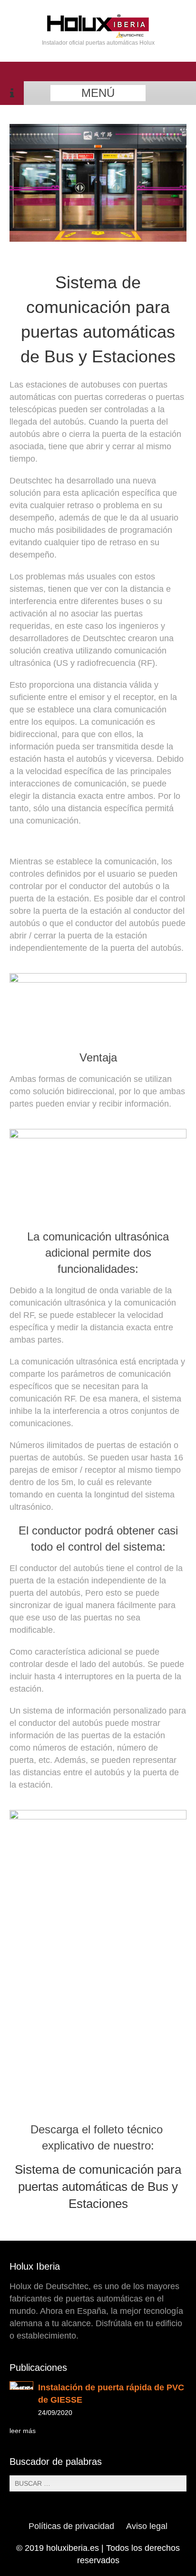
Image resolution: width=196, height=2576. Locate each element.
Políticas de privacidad (71, 2526)
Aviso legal (147, 2526)
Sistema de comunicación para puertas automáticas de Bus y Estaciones (98, 2187)
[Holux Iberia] (98, 35)
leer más (23, 2431)
